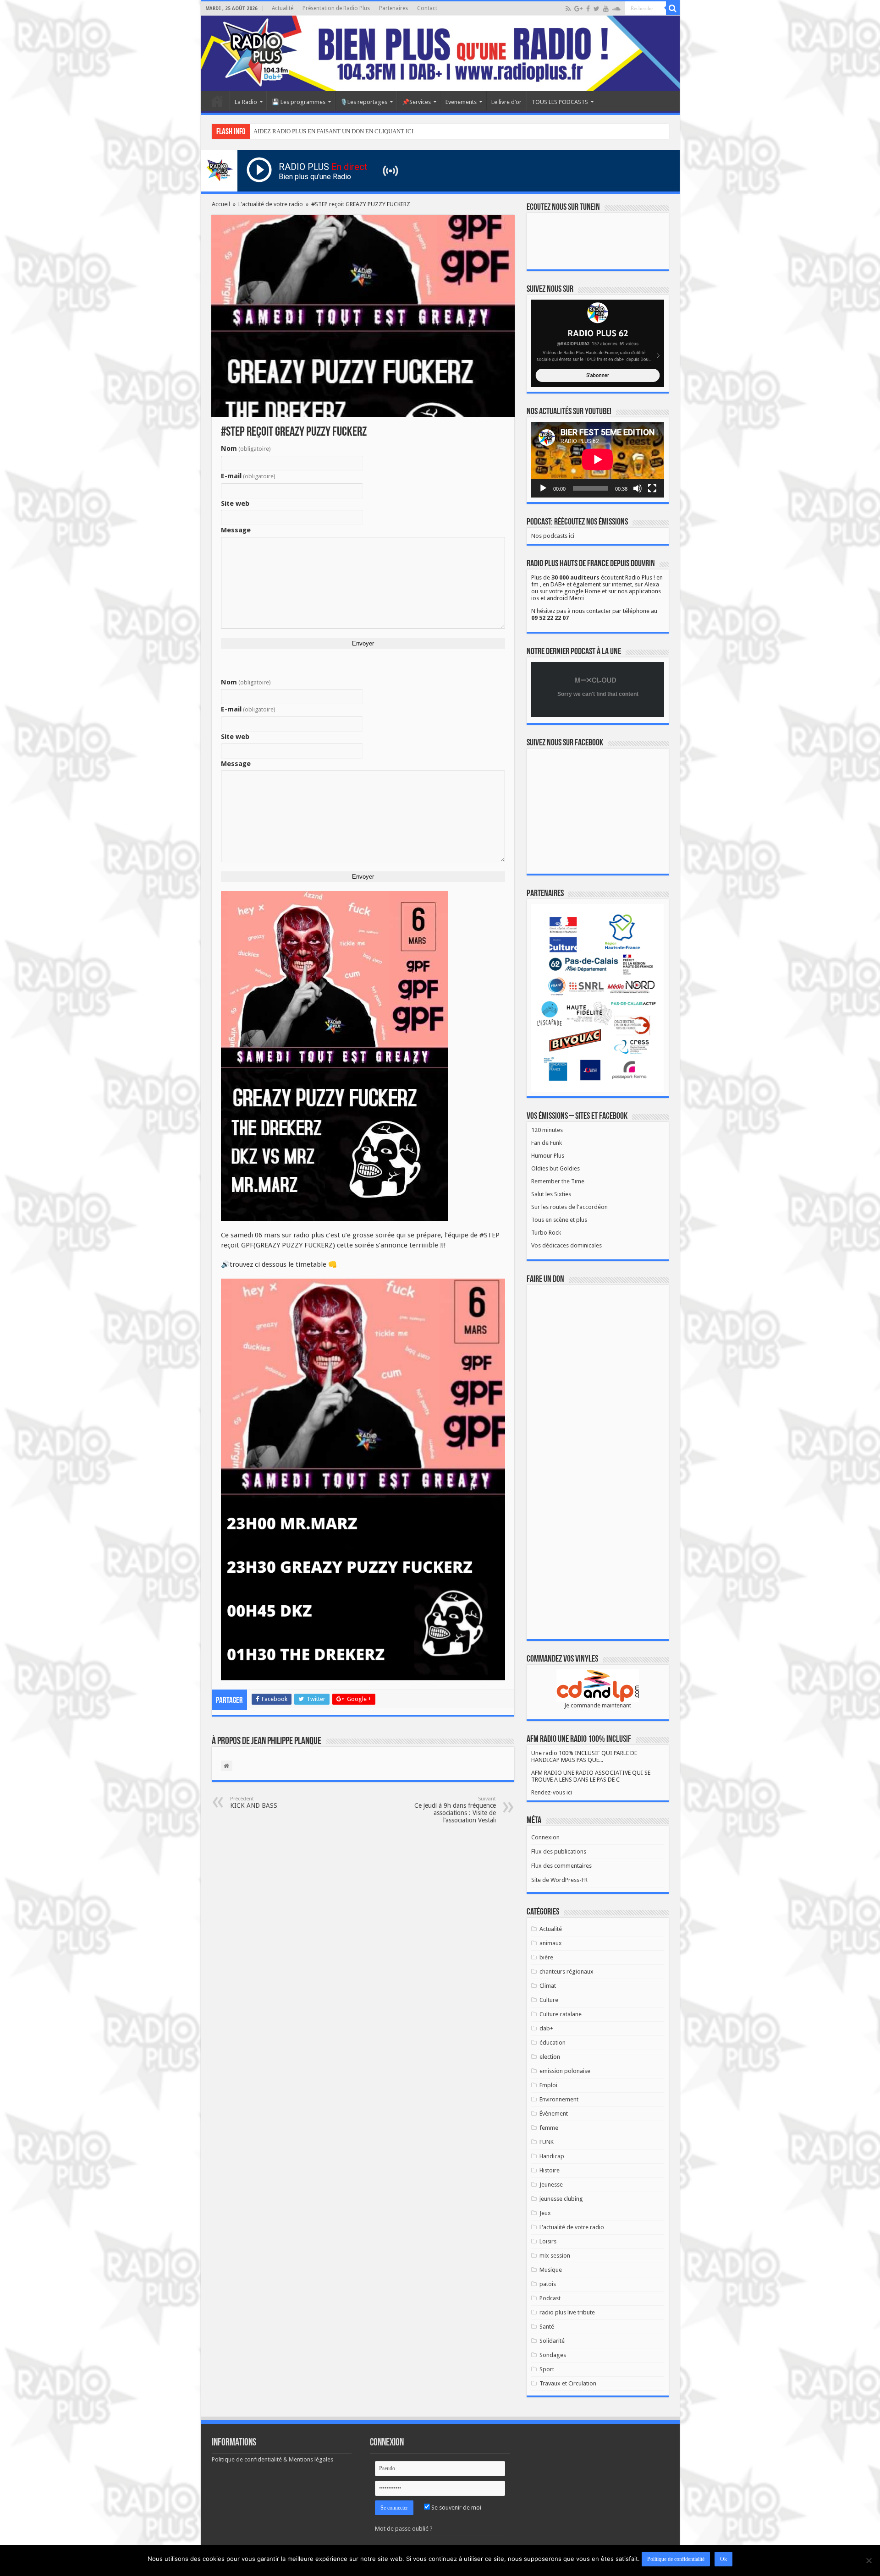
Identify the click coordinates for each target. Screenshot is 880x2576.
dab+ (546, 2028)
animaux (551, 1943)
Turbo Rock (546, 1233)
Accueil (217, 101)
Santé (547, 2327)
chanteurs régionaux (566, 1972)
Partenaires (393, 8)
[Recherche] (673, 8)
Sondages (553, 2355)
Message (236, 530)
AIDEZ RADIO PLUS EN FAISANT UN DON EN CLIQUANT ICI (333, 131)
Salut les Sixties (551, 1194)
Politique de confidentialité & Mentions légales (272, 2459)
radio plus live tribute (567, 2312)
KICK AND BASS (254, 1802)
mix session (555, 2256)
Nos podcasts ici (553, 536)
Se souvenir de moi (456, 2508)
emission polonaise (565, 2071)
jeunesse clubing (561, 2199)
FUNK (547, 2142)
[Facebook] (588, 9)
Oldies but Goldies (555, 1168)
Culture (549, 2000)
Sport (547, 2369)
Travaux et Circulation (568, 2383)
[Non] (869, 2560)
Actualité (283, 8)
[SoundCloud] (616, 9)
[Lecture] (543, 488)
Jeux (545, 2213)
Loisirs (548, 2241)
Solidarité (552, 2341)
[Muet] (638, 488)
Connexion (545, 1837)
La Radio (246, 102)
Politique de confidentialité (676, 2559)
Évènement (554, 2114)
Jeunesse (551, 2185)
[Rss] (568, 9)
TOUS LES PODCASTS (560, 102)
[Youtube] (606, 9)
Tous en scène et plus (559, 1220)
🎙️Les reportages (364, 102)
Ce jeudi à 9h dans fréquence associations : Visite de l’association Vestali (455, 1810)
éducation (553, 2043)
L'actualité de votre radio (271, 204)
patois (548, 2284)
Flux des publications (559, 1851)
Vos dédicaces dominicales (566, 1245)
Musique (551, 2270)
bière (546, 1957)
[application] (598, 460)
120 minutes (547, 1130)
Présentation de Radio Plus (336, 8)
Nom (246, 448)
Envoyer (363, 643)
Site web (235, 503)
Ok (723, 2559)
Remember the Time (558, 1181)
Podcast (550, 2298)
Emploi (548, 2085)
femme (549, 2128)
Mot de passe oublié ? (404, 2529)
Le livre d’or (506, 102)
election (550, 2057)
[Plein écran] (652, 488)
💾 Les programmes (299, 102)
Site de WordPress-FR (559, 1880)
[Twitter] (597, 9)
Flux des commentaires (561, 1866)
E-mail (248, 476)
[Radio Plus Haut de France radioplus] (440, 53)
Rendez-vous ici (552, 1792)
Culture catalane (561, 2014)
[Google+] (578, 9)
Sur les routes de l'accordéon (569, 1207)
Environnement (559, 2099)
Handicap (552, 2156)
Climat (548, 1986)
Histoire (550, 2170)
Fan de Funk (547, 1143)
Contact (427, 8)
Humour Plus (548, 1156)
